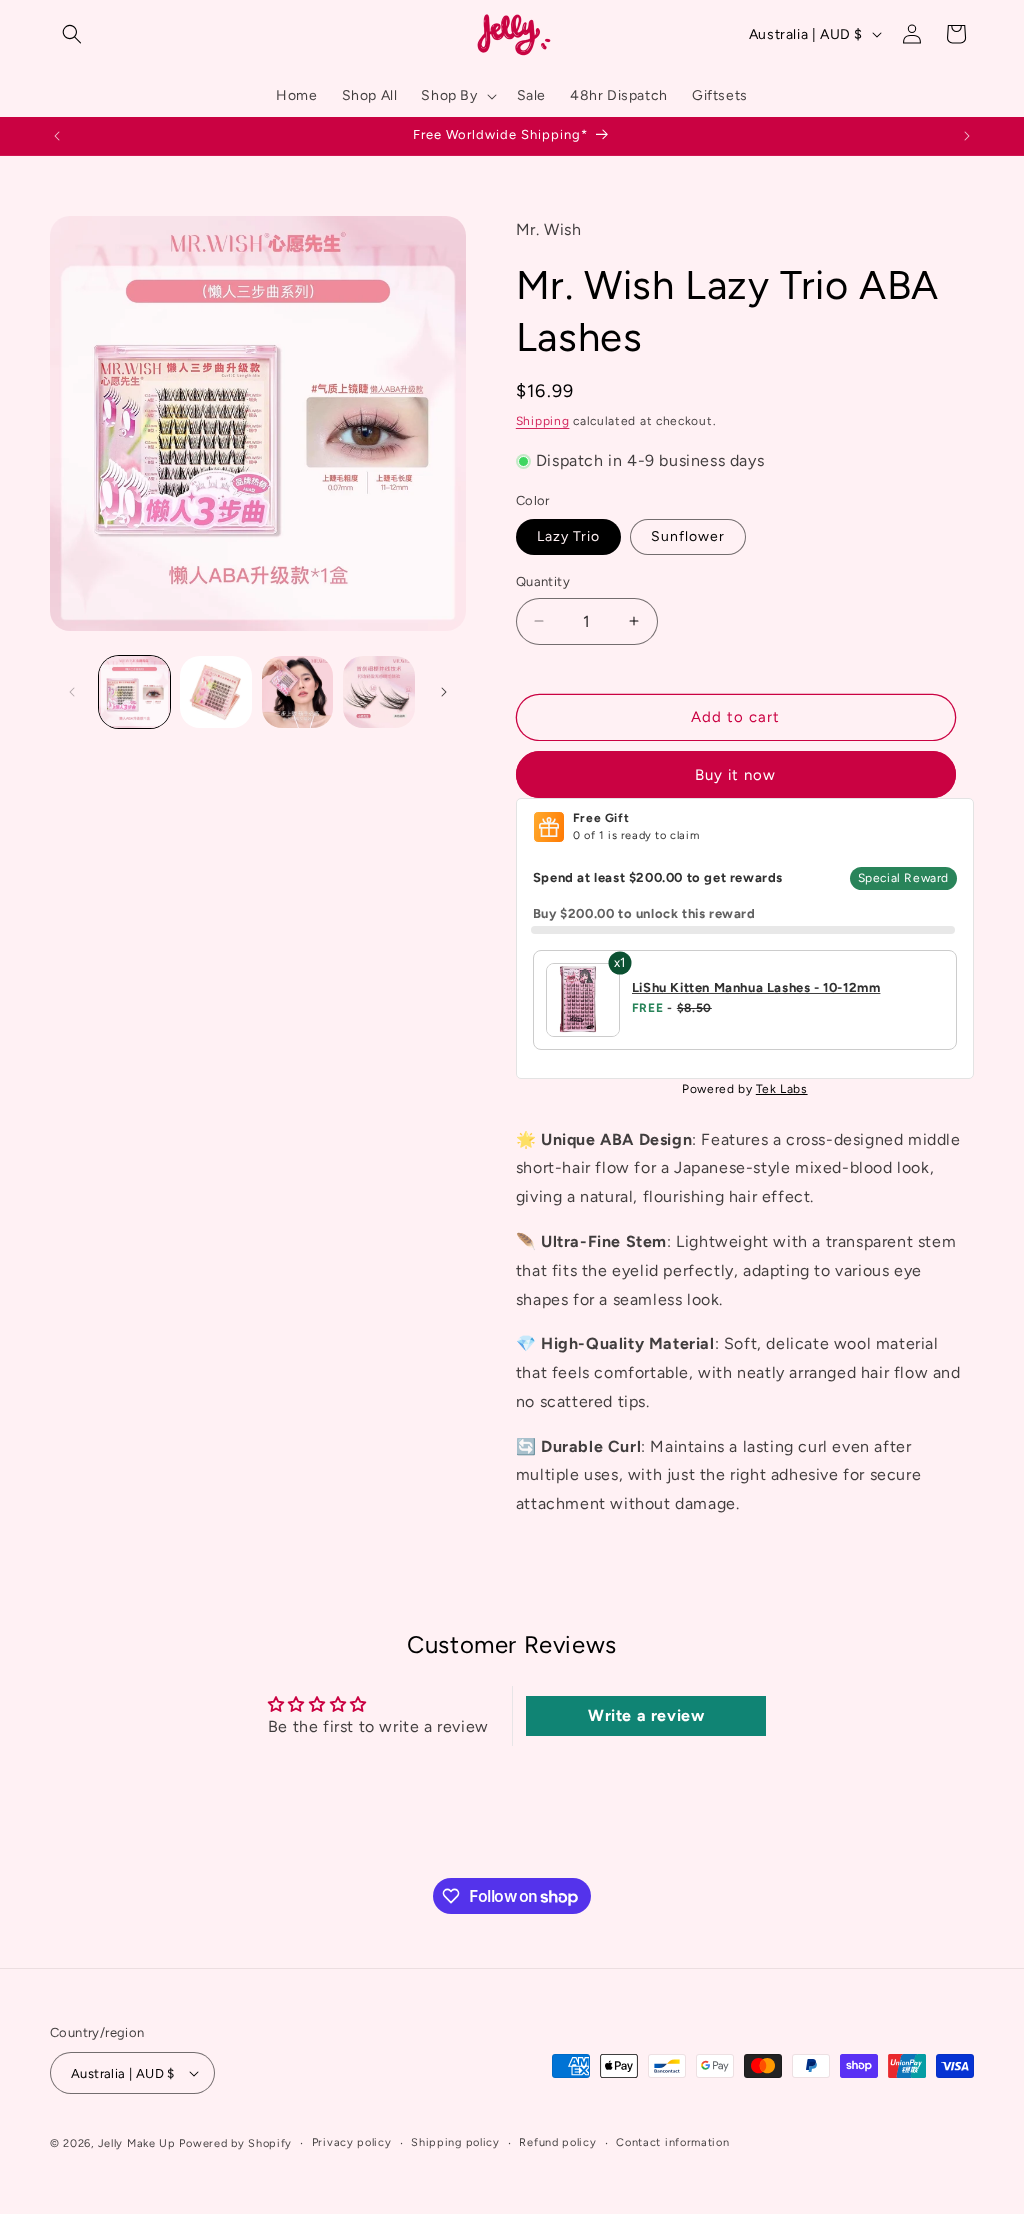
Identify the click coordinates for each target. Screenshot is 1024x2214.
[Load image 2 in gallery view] (215, 691)
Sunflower (688, 536)
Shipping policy (455, 2142)
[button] (72, 34)
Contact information (672, 2142)
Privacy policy (352, 2142)
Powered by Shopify (235, 2143)
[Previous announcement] (57, 136)
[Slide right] (444, 692)
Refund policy (557, 2142)
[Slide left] (72, 692)
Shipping (543, 421)
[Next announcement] (967, 136)
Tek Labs (782, 1089)
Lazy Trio (568, 536)
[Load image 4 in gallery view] (378, 691)
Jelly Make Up (137, 2143)
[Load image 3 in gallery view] (297, 691)
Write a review (646, 1715)
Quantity (543, 581)
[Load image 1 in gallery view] (134, 691)
